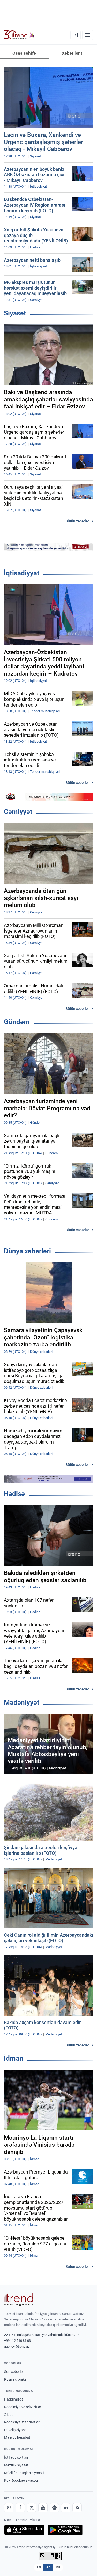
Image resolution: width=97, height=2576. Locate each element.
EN (39, 2567)
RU (58, 2567)
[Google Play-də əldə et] (65, 2530)
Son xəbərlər (14, 2372)
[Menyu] (88, 35)
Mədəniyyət (22, 1702)
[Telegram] (54, 2508)
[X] (32, 2508)
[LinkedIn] (66, 2508)
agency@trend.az (17, 2347)
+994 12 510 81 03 (17, 2341)
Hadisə (14, 1494)
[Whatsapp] (9, 2508)
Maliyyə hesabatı (18, 2437)
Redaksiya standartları (22, 2422)
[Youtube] (43, 2508)
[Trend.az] (19, 35)
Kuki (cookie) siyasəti (21, 2480)
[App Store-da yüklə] (24, 2530)
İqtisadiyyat (22, 573)
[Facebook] (20, 2508)
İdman (14, 2058)
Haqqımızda (14, 2399)
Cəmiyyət (18, 812)
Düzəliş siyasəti (16, 2430)
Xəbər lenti (73, 53)
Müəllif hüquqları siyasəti (24, 2473)
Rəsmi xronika (15, 2379)
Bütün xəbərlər (77, 521)
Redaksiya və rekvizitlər (23, 2407)
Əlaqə (9, 2415)
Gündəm (17, 1022)
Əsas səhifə (24, 53)
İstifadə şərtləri (16, 2457)
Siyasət (15, 313)
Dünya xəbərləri (27, 1251)
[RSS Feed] (77, 2508)
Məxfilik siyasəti (17, 2465)
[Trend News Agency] (19, 2300)
